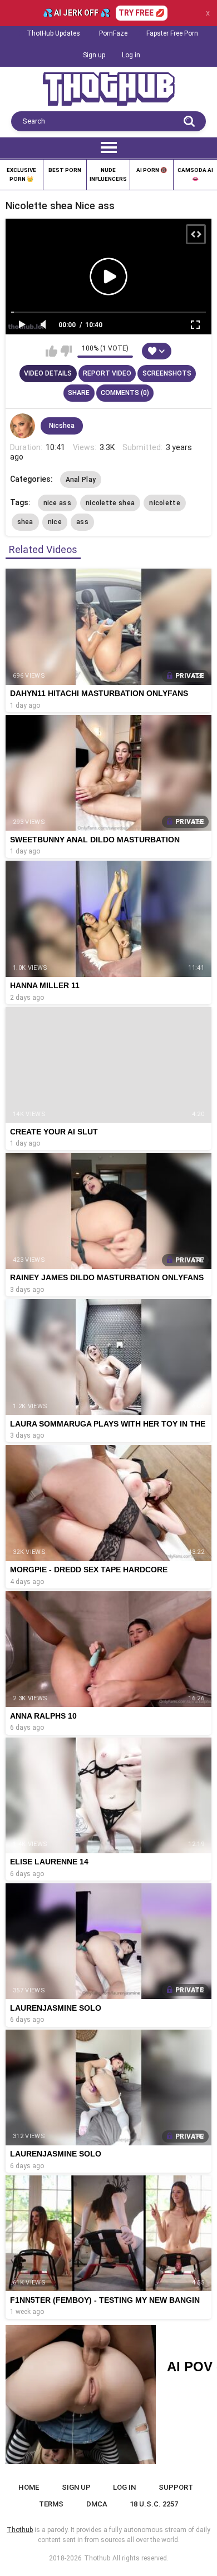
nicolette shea (110, 503)
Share (79, 393)
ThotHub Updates (53, 33)
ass (82, 522)
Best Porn (65, 170)
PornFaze (113, 33)
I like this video (51, 351)
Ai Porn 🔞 (152, 170)
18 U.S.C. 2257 (154, 2504)
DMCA (97, 2504)
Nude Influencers (108, 174)
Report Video (107, 373)
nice (55, 522)
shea (25, 522)
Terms (51, 2504)
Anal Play (81, 480)
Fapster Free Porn (172, 33)
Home (29, 2487)
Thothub (97, 2558)
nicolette (165, 503)
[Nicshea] (23, 426)
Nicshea (62, 426)
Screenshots (167, 373)
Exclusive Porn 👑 (21, 174)
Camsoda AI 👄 (195, 174)
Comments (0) (125, 393)
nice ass (57, 503)
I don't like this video (66, 351)
